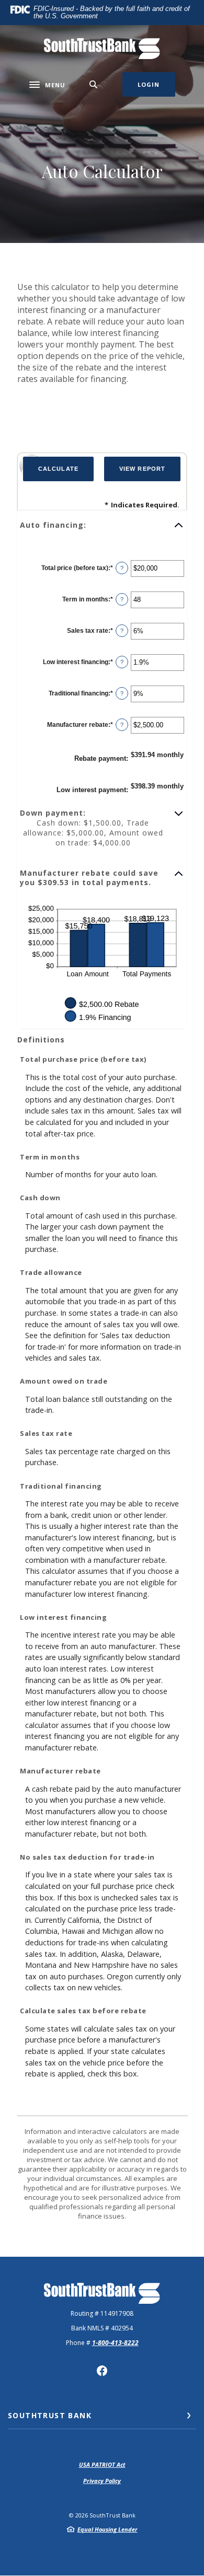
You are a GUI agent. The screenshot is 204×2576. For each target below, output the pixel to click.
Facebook (102, 2371)
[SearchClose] (94, 84)
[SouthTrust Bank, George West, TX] (102, 49)
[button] (102, 525)
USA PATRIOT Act (102, 2464)
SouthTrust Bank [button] (50, 2415)
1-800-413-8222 (115, 2343)
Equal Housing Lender (107, 2529)
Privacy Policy (102, 2481)
